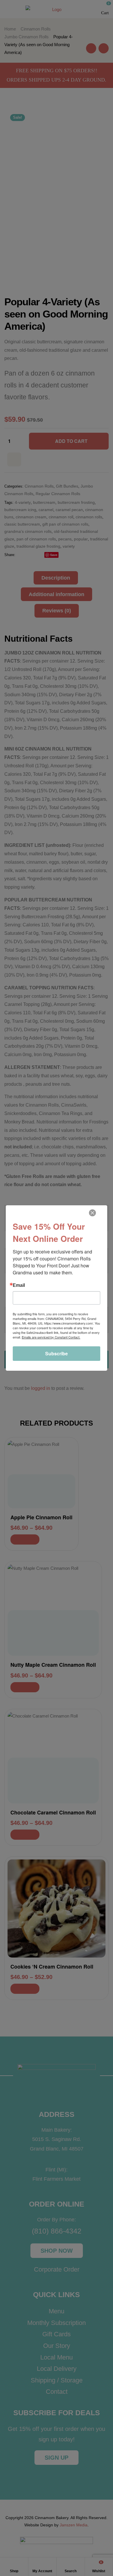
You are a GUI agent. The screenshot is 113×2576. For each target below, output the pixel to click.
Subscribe (57, 1353)
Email (19, 1285)
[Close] (92, 1213)
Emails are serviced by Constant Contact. (51, 1337)
